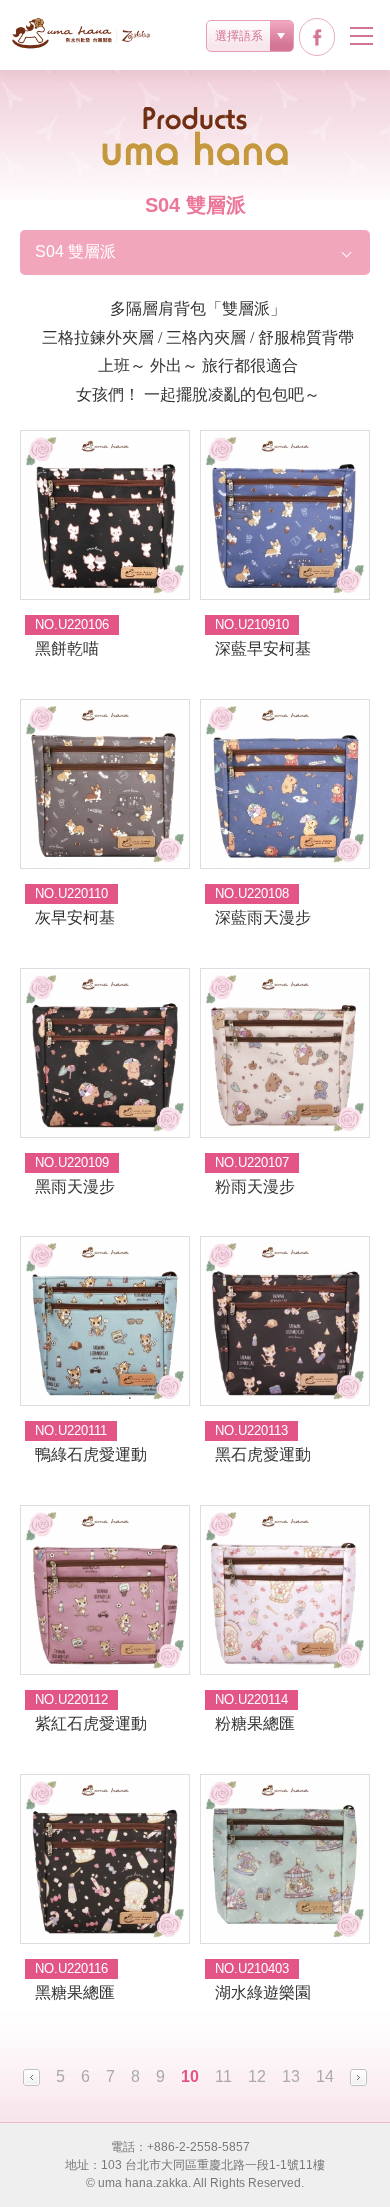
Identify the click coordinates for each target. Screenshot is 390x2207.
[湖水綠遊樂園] (285, 1859)
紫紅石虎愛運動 (91, 1723)
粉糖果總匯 (255, 1723)
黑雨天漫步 (75, 1186)
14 (325, 2076)
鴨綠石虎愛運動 (91, 1454)
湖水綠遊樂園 (263, 1992)
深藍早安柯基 (263, 648)
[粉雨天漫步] (285, 1053)
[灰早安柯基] (105, 784)
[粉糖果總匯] (285, 1590)
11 (223, 2076)
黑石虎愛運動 (263, 1454)
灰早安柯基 (75, 917)
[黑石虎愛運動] (285, 1321)
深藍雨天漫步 (263, 917)
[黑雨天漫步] (105, 1053)
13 (291, 2076)
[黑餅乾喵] (105, 515)
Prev (31, 2077)
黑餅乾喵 (67, 648)
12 (257, 2076)
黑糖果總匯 (75, 1992)
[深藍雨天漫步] (285, 784)
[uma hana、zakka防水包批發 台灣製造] (82, 33)
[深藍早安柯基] (285, 515)
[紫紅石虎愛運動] (105, 1590)
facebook (317, 37)
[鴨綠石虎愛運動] (105, 1321)
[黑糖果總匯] (105, 1859)
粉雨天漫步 (255, 1186)
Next (358, 2077)
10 (190, 2076)
